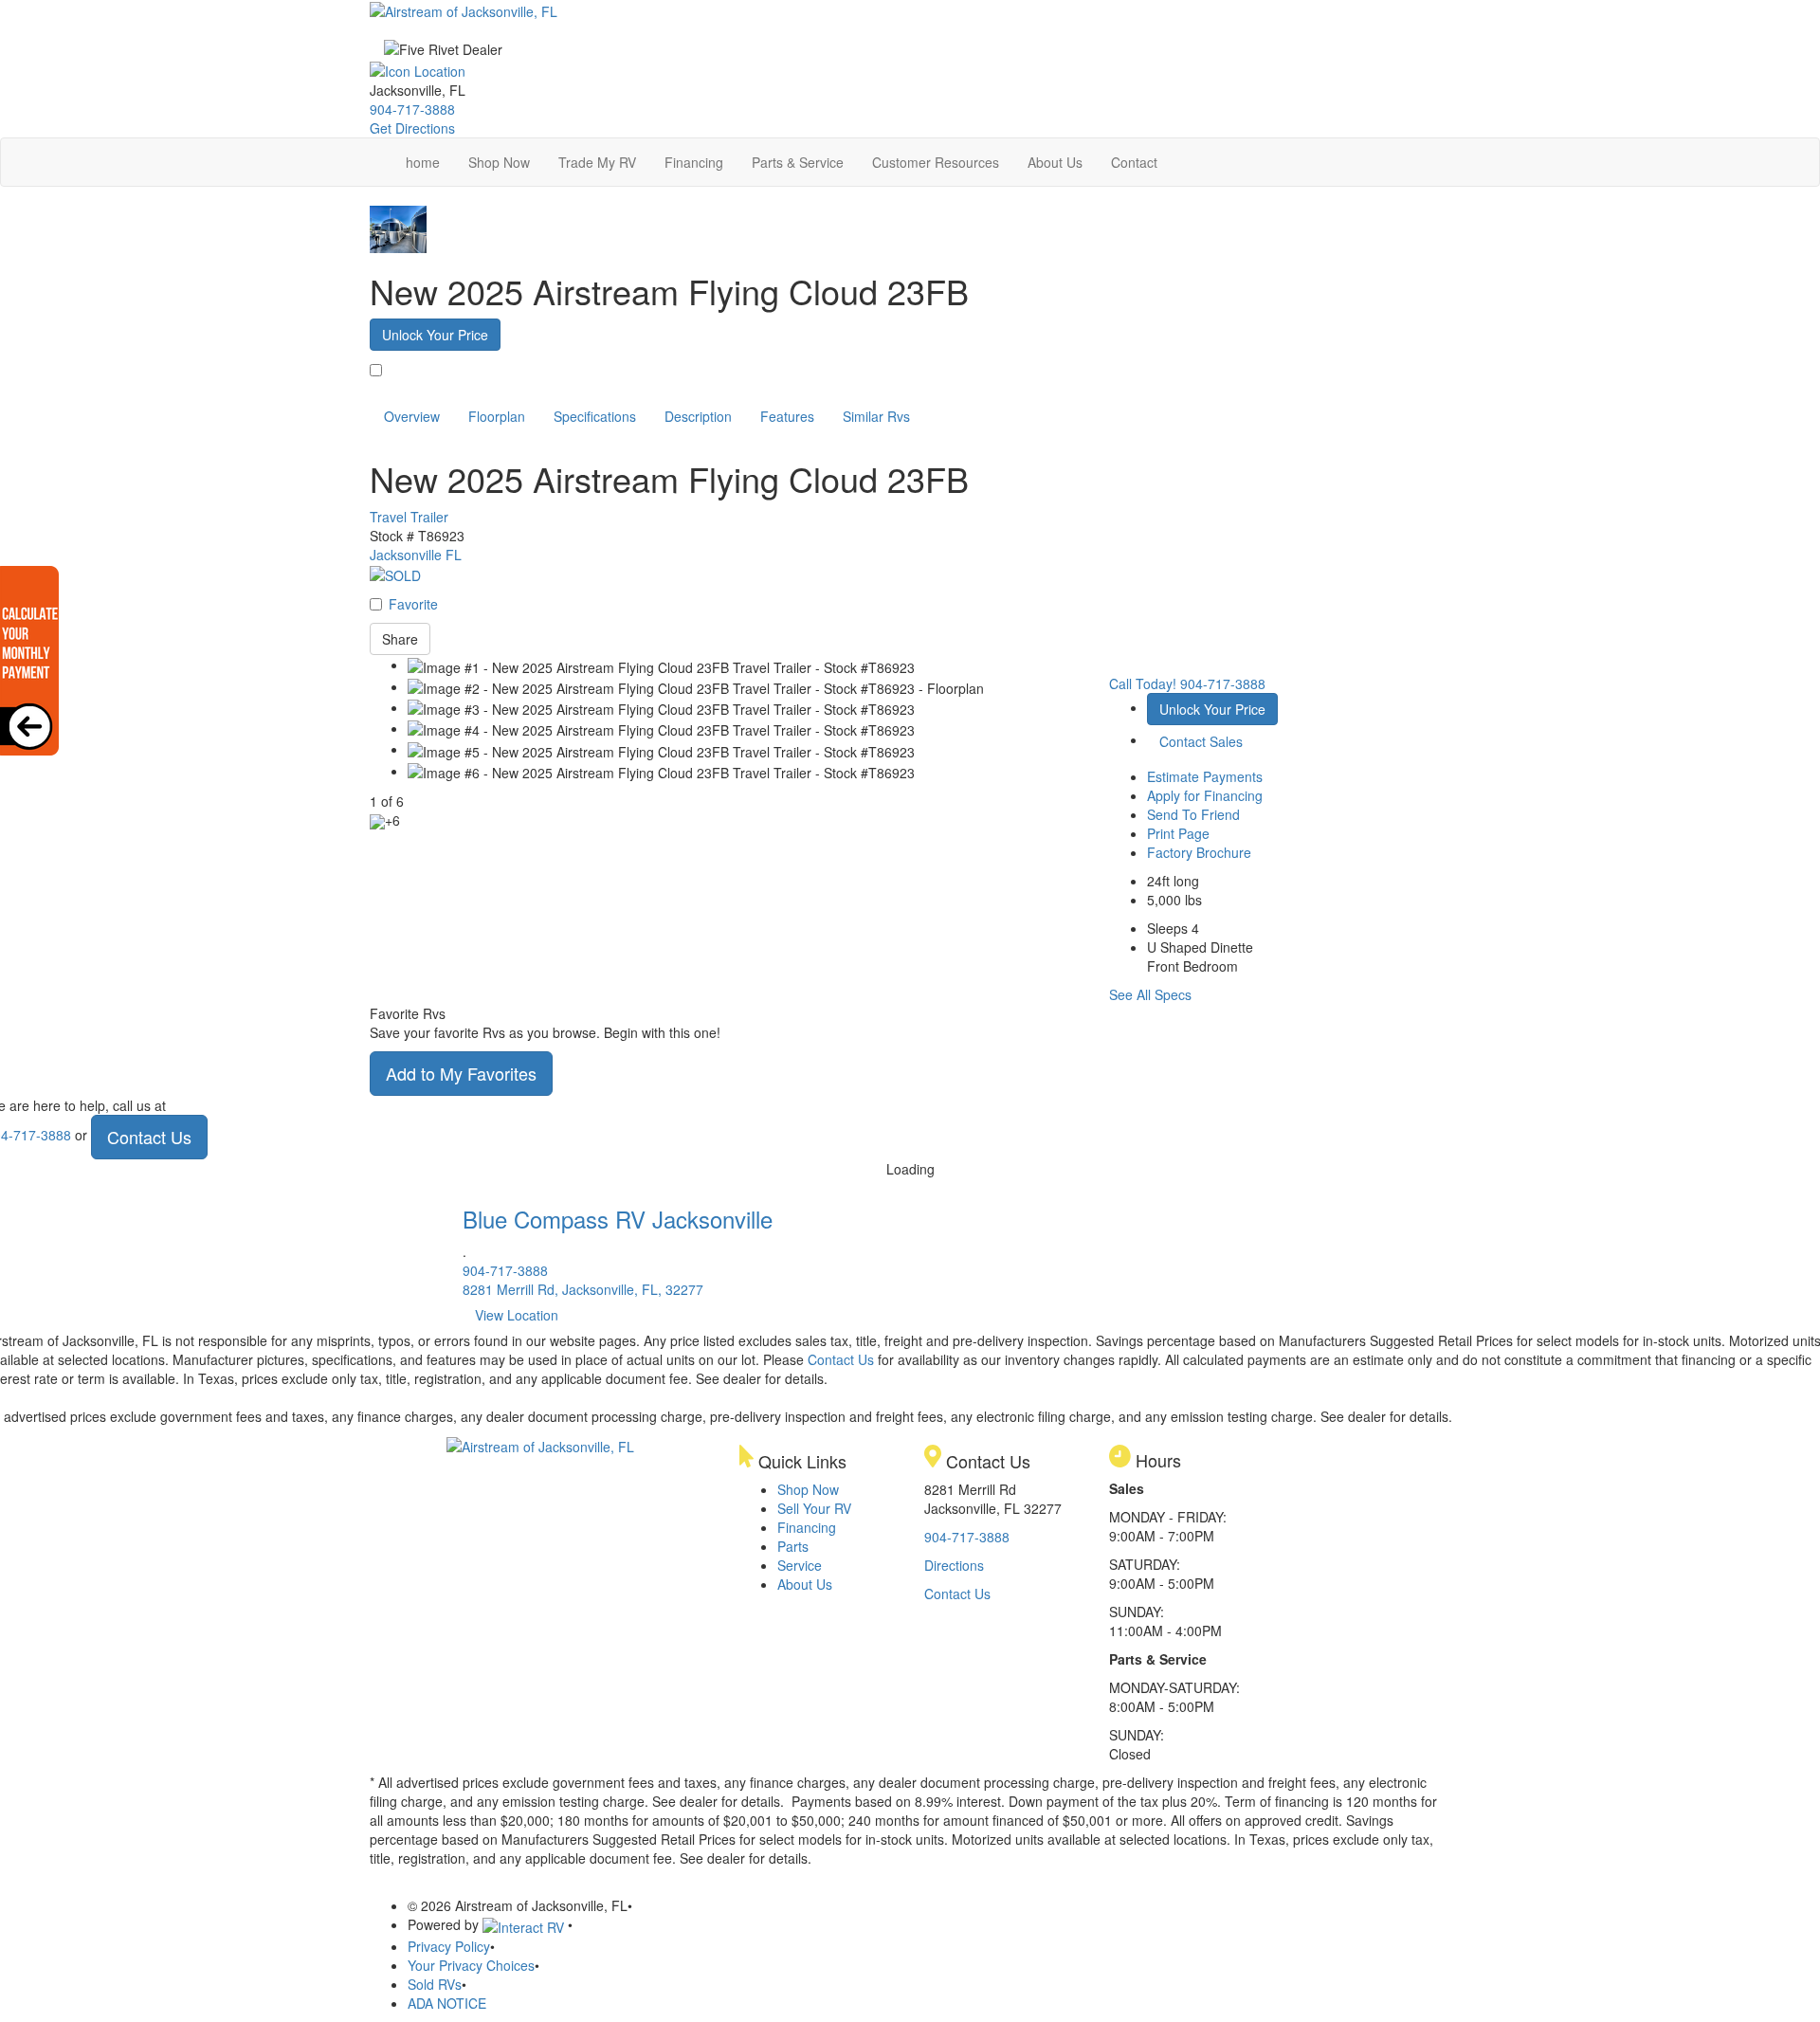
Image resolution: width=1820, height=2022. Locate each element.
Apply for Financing (1205, 795)
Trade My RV (597, 162)
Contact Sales (1201, 741)
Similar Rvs (876, 416)
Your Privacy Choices (471, 1965)
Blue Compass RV (618, 1219)
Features (787, 416)
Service (800, 1565)
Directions (954, 1565)
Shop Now (499, 162)
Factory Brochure (1199, 852)
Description (698, 416)
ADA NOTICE (447, 2003)
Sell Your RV (814, 1508)
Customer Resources (936, 162)
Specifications (595, 416)
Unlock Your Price (435, 335)
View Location (517, 1315)
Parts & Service (798, 162)
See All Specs (1150, 994)
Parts (793, 1546)
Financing (694, 162)
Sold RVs (435, 1984)
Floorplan (497, 416)
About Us (1055, 162)
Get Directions (412, 128)
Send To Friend (1193, 814)
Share (400, 639)
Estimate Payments (1205, 776)
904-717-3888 (412, 109)
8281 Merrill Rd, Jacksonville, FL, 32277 (583, 1289)
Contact (1134, 162)
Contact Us (149, 1137)
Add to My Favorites (461, 1073)
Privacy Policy (449, 1946)
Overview (412, 416)
